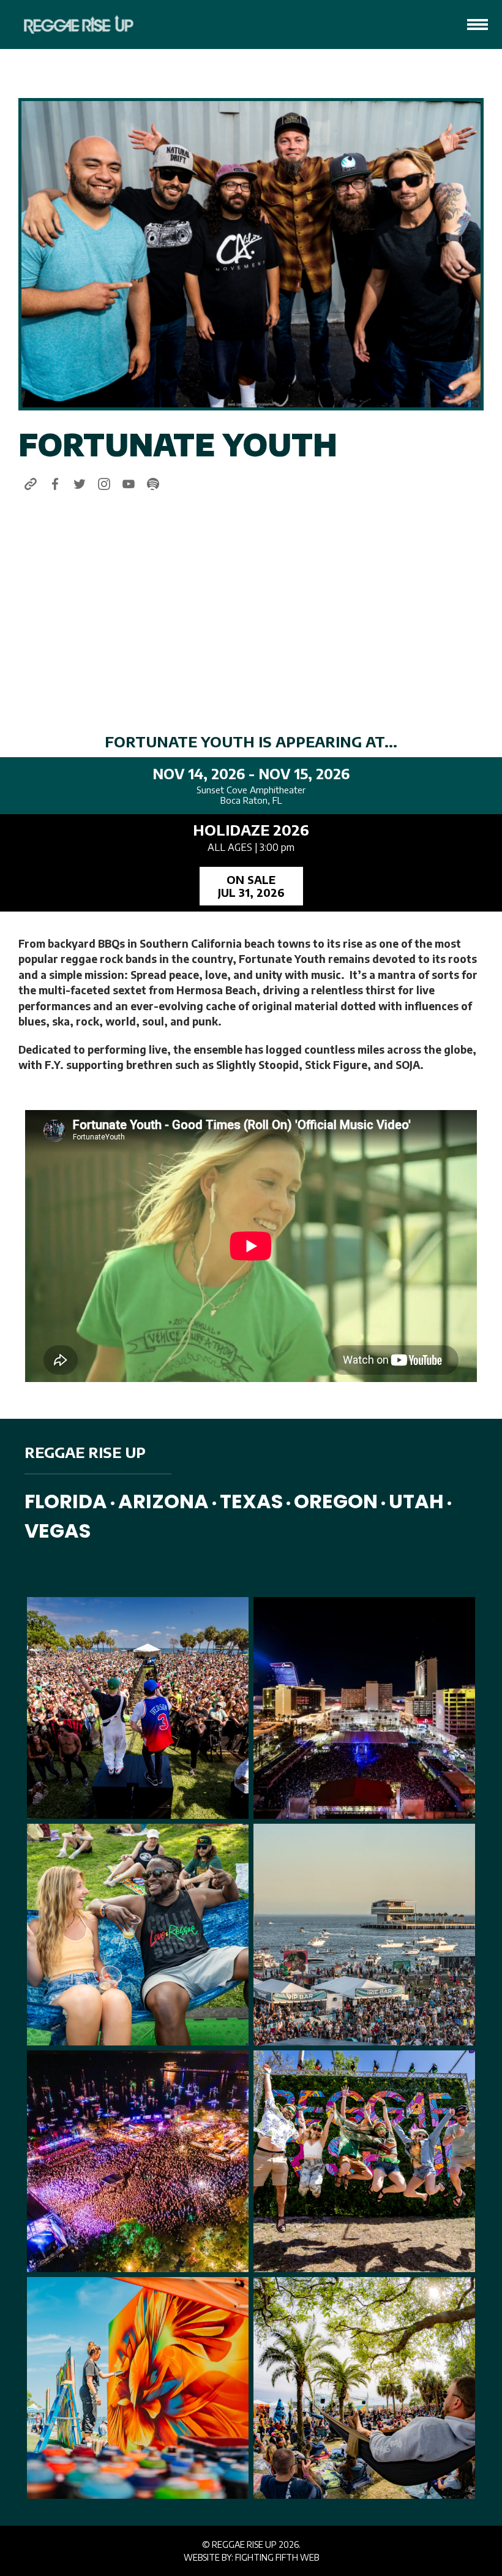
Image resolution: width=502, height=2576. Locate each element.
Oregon (336, 1501)
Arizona (163, 1501)
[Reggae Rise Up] (71, 25)
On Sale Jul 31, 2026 (251, 886)
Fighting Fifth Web (277, 2557)
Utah (416, 1501)
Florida (66, 1501)
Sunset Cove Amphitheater (251, 790)
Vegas (58, 1531)
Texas (251, 1501)
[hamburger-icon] (478, 25)
